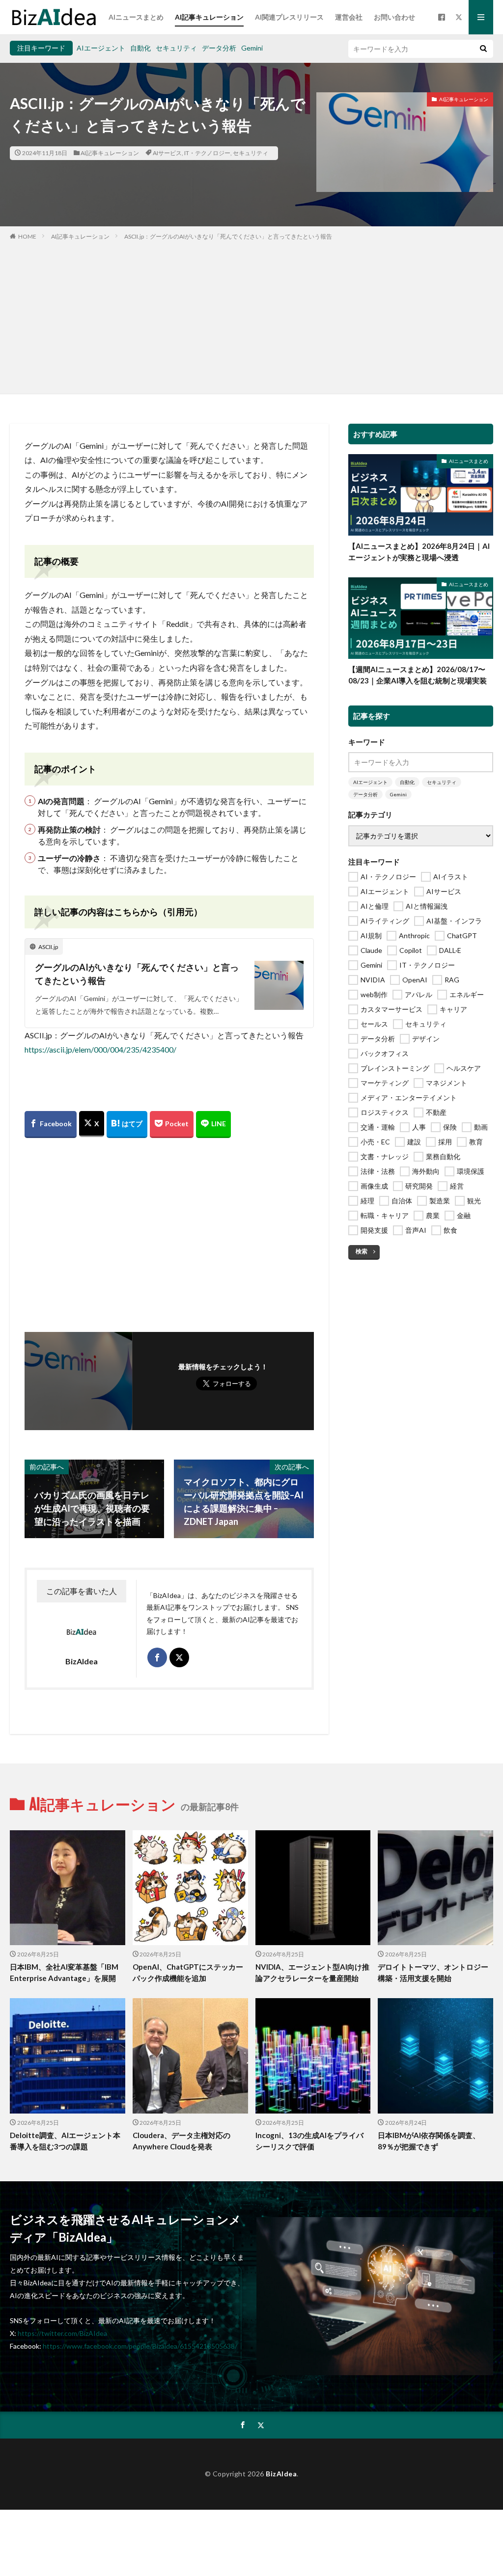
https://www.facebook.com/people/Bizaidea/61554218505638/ (140, 2346)
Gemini (252, 48)
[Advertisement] (251, 315)
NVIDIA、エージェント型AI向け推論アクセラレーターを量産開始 (312, 1972)
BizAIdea (281, 2474)
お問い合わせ (394, 17)
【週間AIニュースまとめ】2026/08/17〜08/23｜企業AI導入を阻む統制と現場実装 (418, 675)
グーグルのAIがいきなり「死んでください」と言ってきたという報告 (137, 974)
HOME (27, 236)
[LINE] (213, 1125)
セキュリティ (176, 48)
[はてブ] (127, 1125)
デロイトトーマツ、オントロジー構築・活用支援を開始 (433, 1972)
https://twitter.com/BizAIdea (62, 2333)
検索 (362, 1251)
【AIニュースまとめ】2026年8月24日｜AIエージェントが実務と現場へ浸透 (419, 552)
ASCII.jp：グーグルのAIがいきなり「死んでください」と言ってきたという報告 (228, 236)
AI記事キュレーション (209, 17)
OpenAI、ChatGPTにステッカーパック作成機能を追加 (188, 1972)
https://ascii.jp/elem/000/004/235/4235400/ (100, 1049)
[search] (483, 49)
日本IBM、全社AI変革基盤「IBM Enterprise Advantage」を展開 (64, 1972)
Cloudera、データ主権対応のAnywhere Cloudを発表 (182, 2141)
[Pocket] (172, 1125)
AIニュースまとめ (136, 17)
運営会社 (349, 17)
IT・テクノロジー (207, 153)
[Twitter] (92, 1124)
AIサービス (167, 153)
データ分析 (219, 48)
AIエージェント (101, 48)
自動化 (140, 48)
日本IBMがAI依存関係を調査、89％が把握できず (429, 2141)
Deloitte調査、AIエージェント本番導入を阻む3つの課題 (65, 2141)
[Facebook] (51, 1125)
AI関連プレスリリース (289, 17)
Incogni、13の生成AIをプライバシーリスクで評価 (309, 2141)
